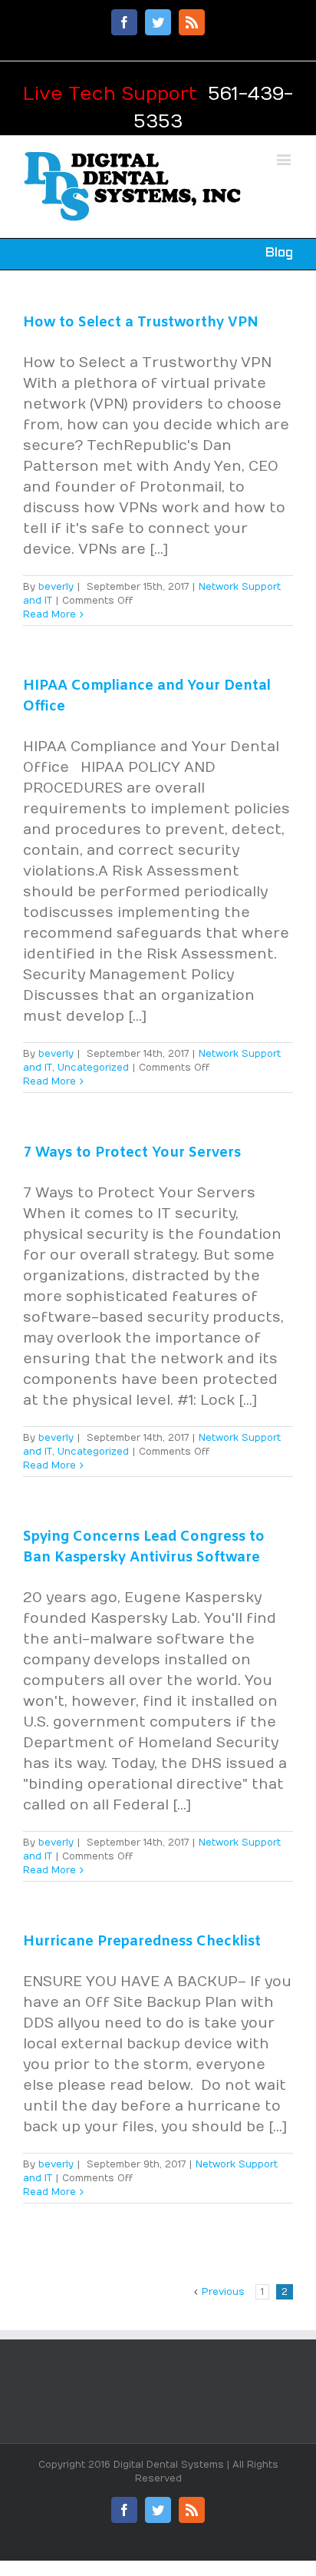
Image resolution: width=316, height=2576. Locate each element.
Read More (49, 614)
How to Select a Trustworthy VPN (141, 323)
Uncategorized (93, 1068)
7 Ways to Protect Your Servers (132, 1153)
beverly (56, 587)
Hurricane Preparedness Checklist (142, 1942)
